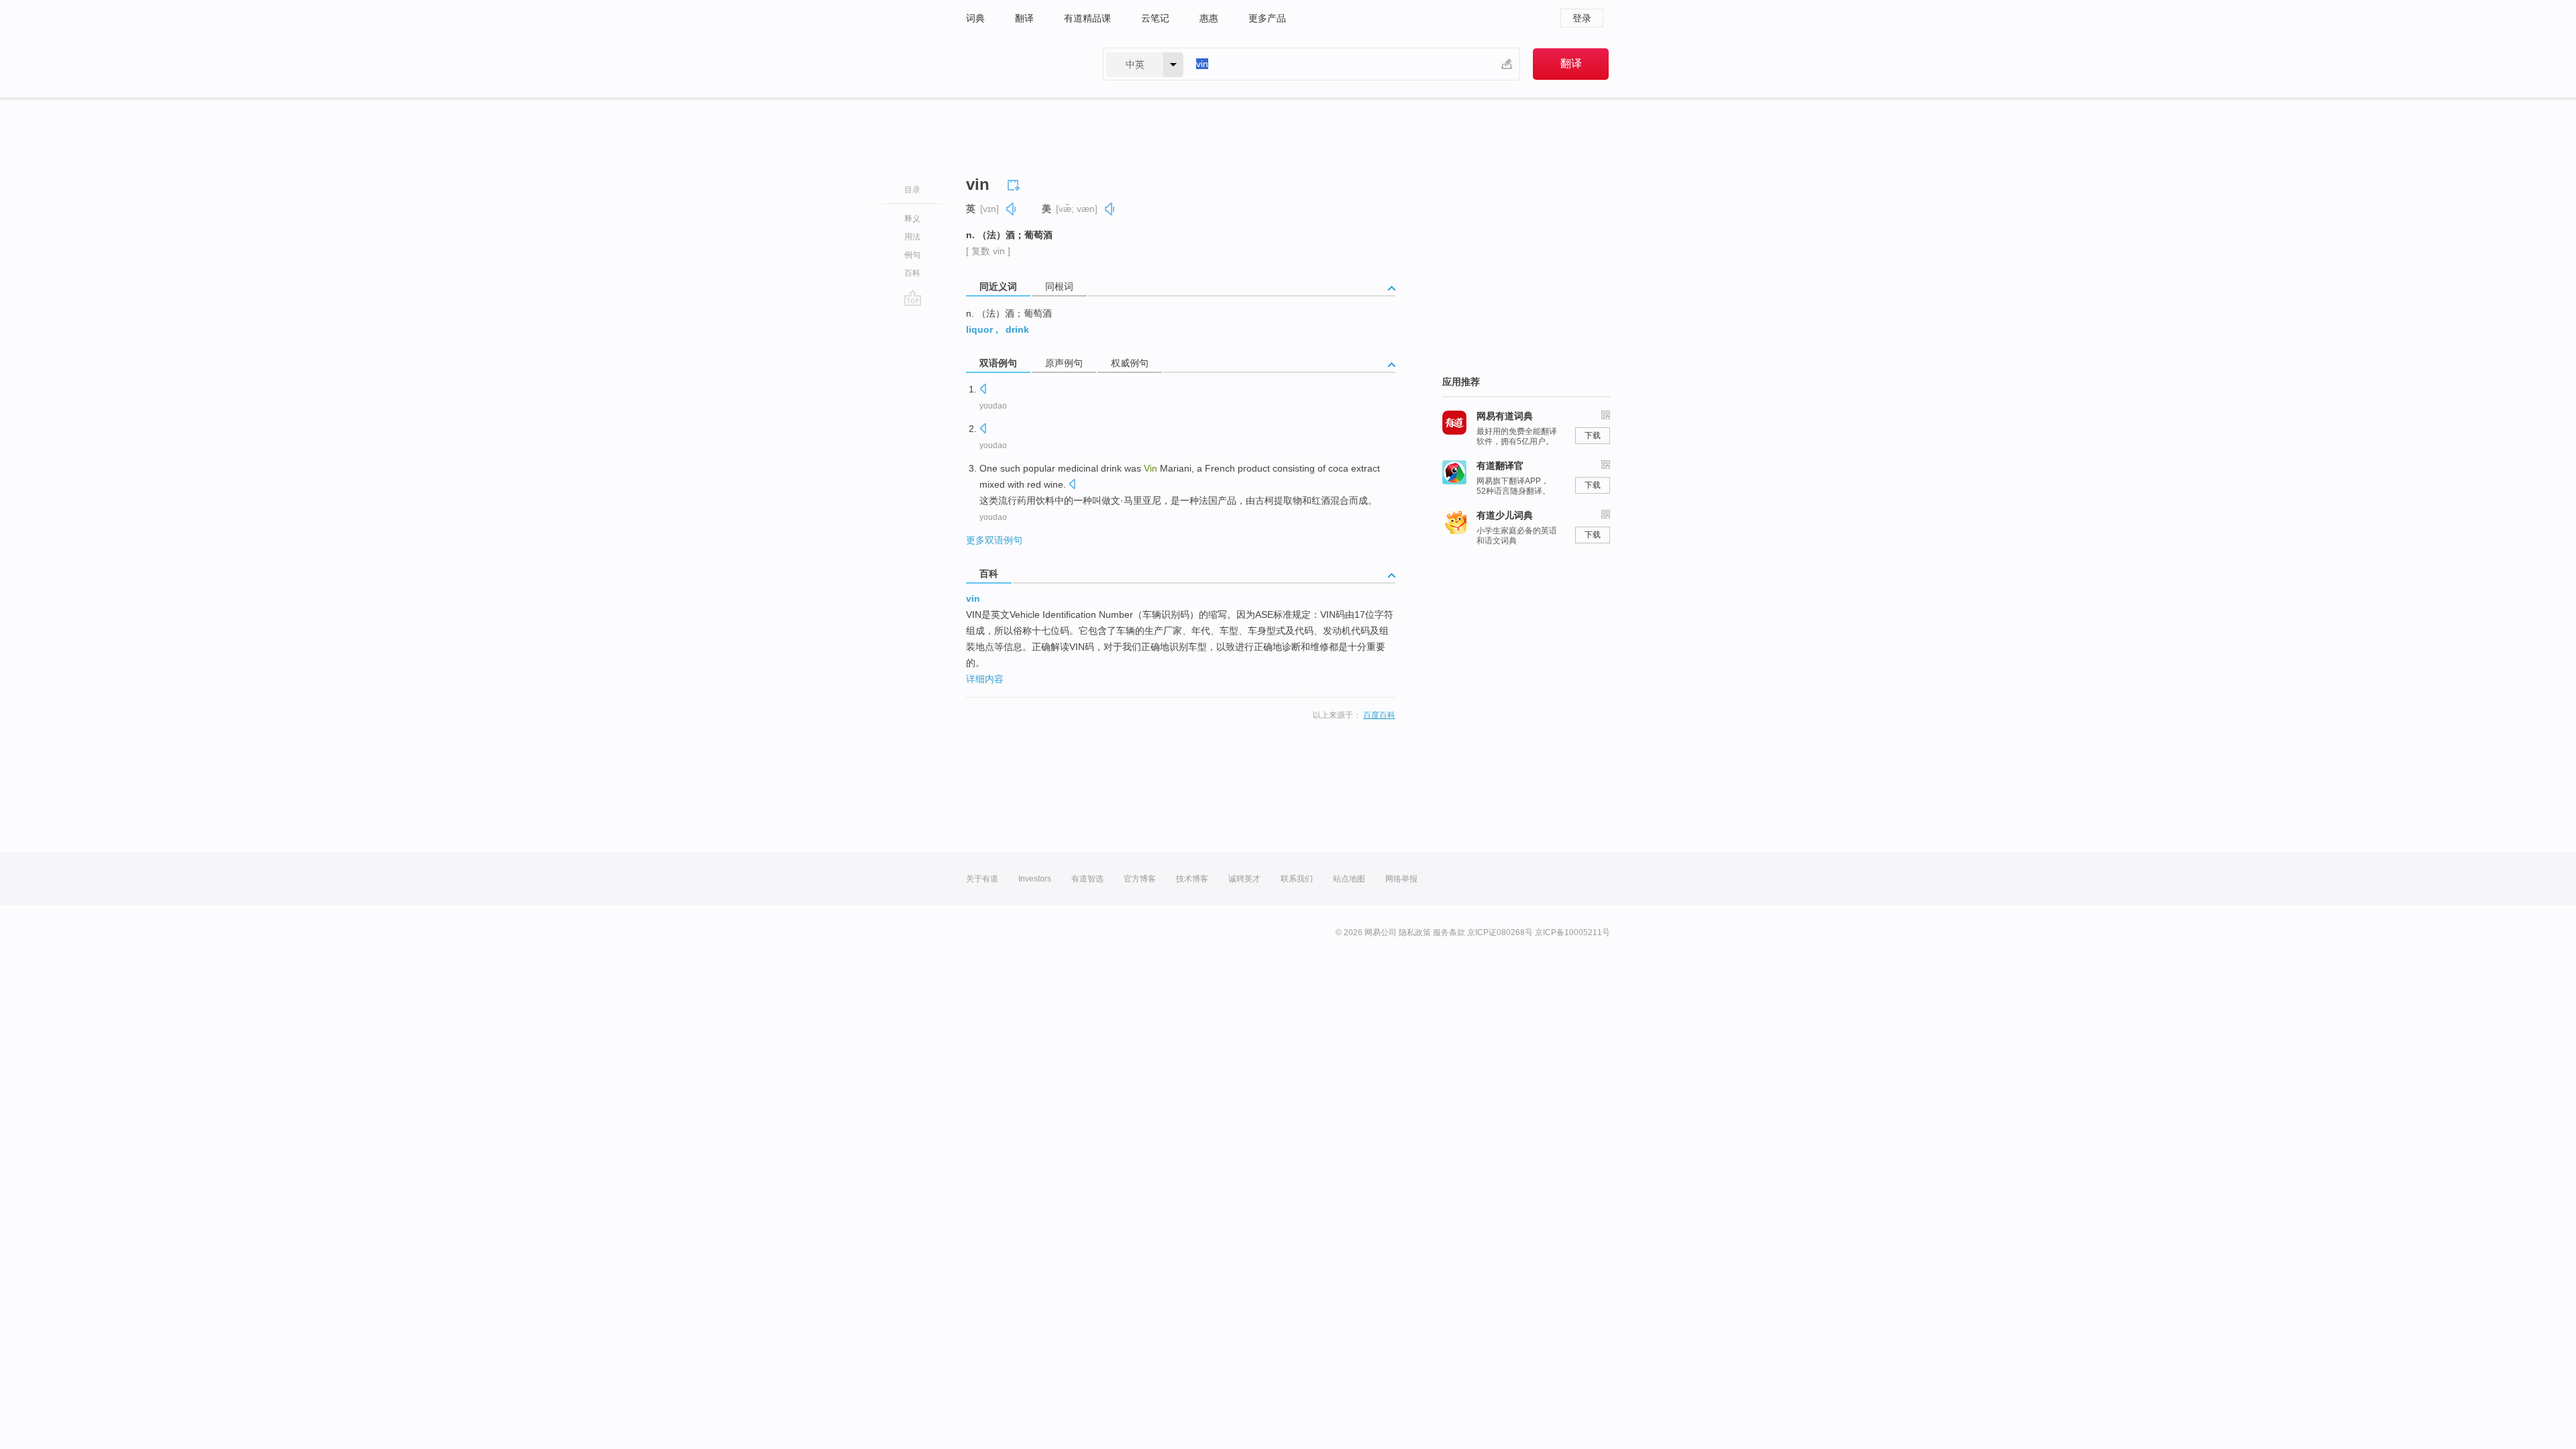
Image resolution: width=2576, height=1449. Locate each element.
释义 (912, 219)
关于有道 (982, 879)
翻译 (1024, 18)
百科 (912, 273)
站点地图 (1349, 879)
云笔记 (1155, 18)
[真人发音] (1012, 209)
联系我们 (1297, 879)
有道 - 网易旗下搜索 (1021, 64)
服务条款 (1449, 932)
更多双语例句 (994, 540)
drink (1017, 329)
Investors (1035, 879)
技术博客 (1192, 879)
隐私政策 (1415, 932)
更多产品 (1267, 18)
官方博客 (1140, 879)
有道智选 (1087, 879)
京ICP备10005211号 (1572, 932)
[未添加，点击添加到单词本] (1016, 183)
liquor (979, 329)
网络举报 (1401, 879)
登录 (1582, 18)
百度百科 (1379, 715)
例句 (912, 255)
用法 (912, 237)
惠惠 (1209, 18)
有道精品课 (1087, 18)
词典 (975, 18)
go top (913, 298)
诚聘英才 (1244, 879)
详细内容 (985, 679)
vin (973, 598)
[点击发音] (983, 390)
